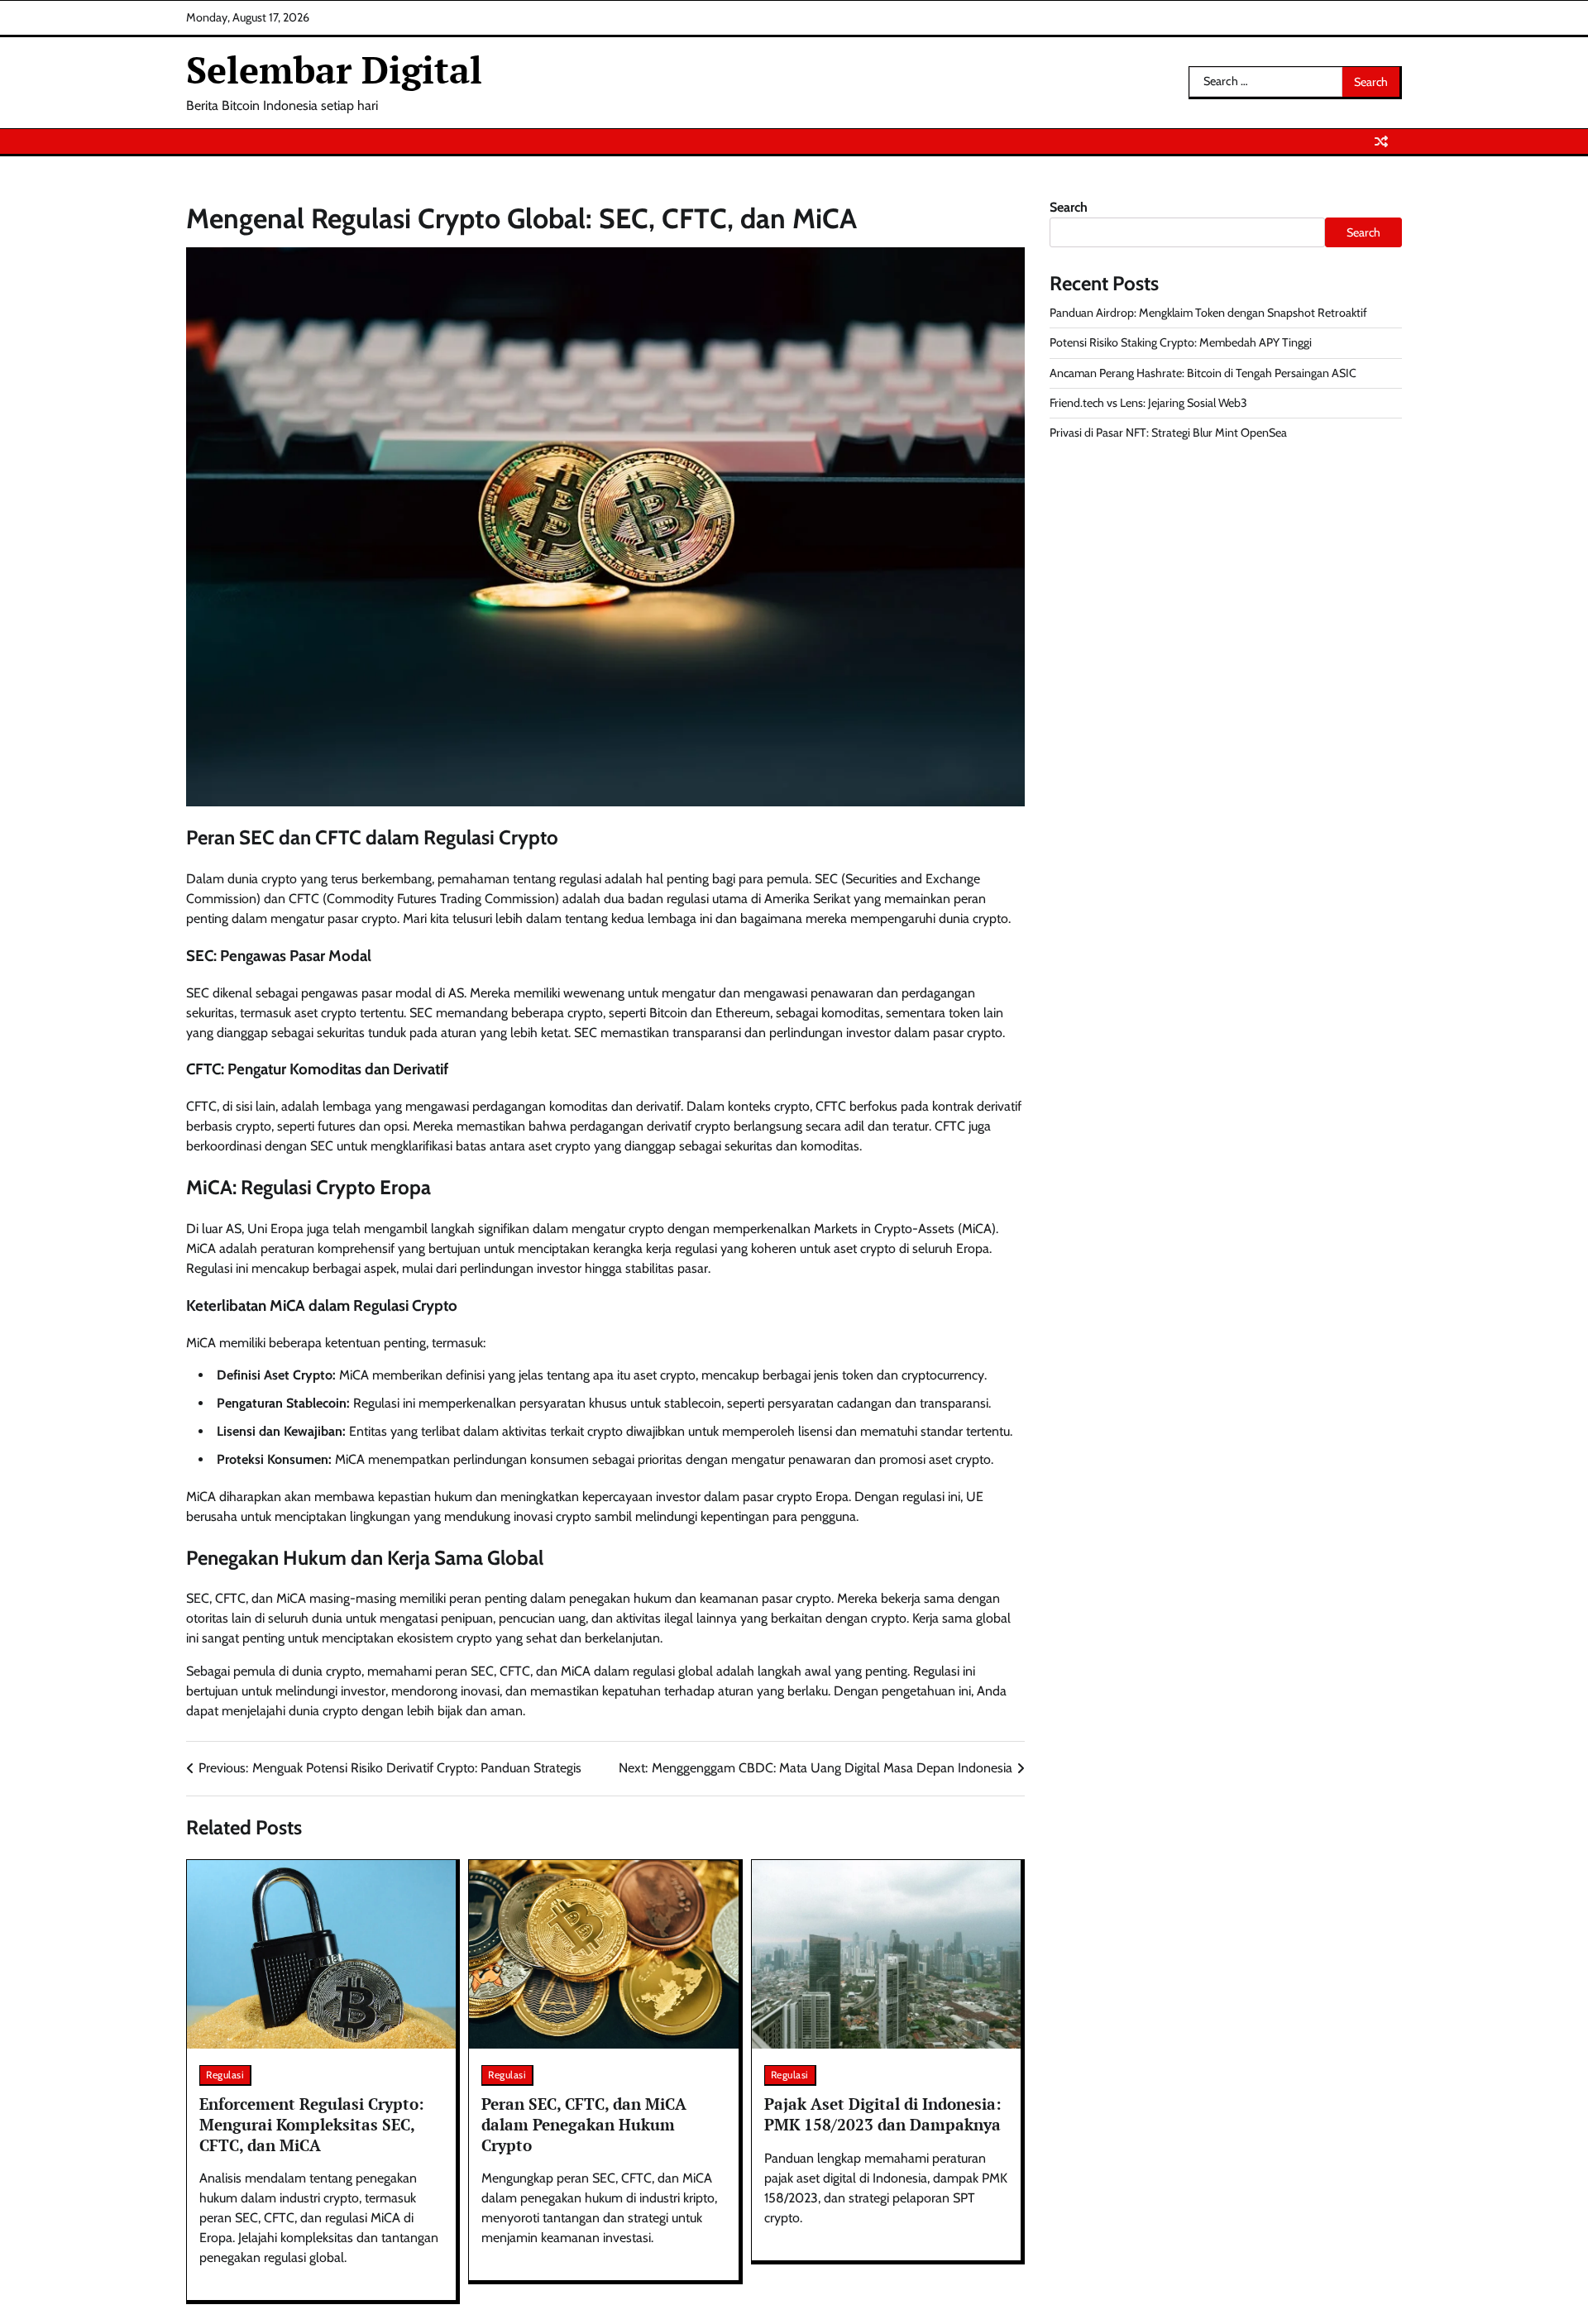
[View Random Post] (1381, 141)
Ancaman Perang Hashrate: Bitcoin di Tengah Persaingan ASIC (1203, 373)
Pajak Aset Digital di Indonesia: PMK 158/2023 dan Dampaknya (883, 2114)
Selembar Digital (334, 69)
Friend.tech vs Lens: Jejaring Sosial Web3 (1148, 403)
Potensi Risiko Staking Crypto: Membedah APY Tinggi (1181, 342)
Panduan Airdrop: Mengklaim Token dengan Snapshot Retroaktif (1208, 313)
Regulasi (225, 2075)
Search (1069, 207)
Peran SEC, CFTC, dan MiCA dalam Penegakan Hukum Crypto (584, 2124)
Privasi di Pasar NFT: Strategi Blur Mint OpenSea (1168, 433)
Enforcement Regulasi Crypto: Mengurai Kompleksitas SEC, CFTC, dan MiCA (312, 2124)
